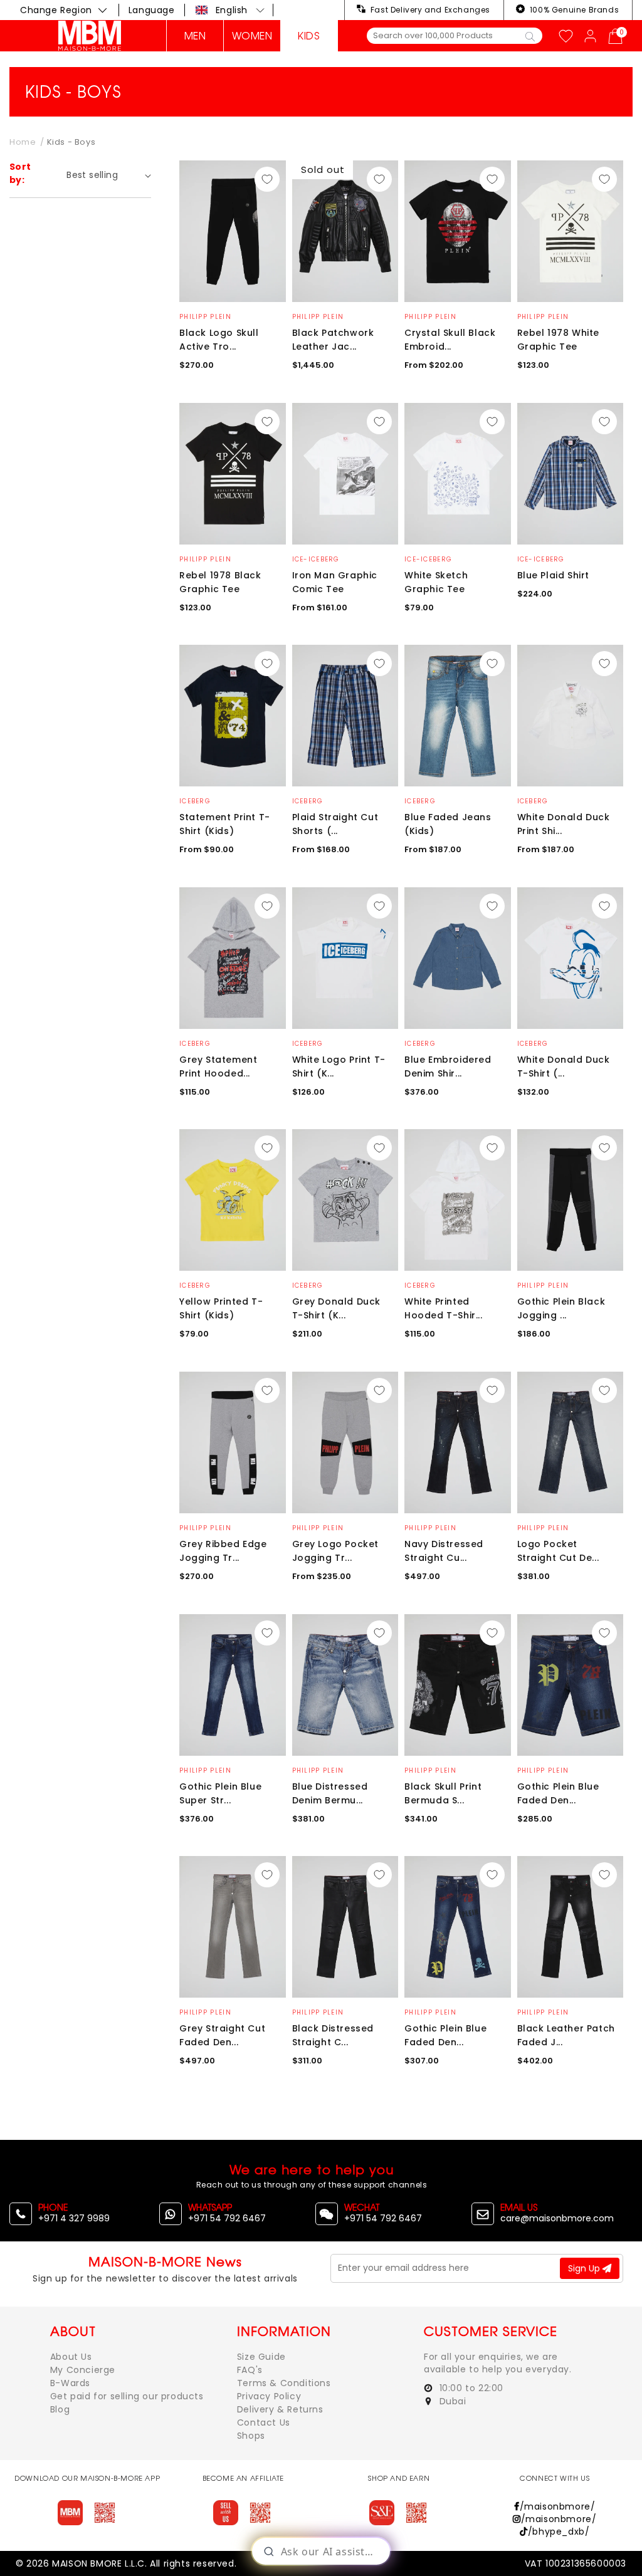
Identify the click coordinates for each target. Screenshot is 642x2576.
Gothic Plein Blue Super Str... (220, 1793)
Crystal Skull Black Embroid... (450, 340)
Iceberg (195, 801)
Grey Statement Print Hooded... (218, 1066)
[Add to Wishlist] (267, 179)
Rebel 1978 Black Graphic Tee (220, 582)
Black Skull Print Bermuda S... (443, 1793)
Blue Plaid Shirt (554, 575)
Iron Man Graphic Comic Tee (335, 582)
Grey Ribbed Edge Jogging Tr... (223, 1551)
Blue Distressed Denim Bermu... (330, 1793)
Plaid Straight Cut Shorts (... (335, 824)
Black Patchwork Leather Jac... (333, 340)
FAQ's (250, 2370)
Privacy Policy (269, 2396)
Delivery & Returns (280, 2409)
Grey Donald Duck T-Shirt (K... (337, 1308)
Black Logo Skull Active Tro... (219, 340)
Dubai (451, 2401)
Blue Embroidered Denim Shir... (448, 1066)
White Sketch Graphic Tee (436, 582)
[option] (233, 232)
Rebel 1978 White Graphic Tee (559, 340)
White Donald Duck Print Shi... (564, 824)
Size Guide (261, 2357)
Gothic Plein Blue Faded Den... (558, 1793)
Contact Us (264, 2422)
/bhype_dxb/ (559, 2532)
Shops (251, 2436)
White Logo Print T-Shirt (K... (339, 1066)
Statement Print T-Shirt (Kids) (225, 824)
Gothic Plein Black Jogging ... (561, 1308)
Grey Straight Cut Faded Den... (222, 2035)
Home (23, 142)
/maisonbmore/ (557, 2506)
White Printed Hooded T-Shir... (444, 1308)
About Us (71, 2357)
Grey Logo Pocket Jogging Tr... (336, 1551)
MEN (195, 36)
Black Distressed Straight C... (333, 2035)
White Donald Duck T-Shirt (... (564, 1066)
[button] (230, 10)
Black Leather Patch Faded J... (566, 2035)
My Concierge (83, 2370)
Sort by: (20, 173)
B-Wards (70, 2383)
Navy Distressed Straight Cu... (444, 1551)
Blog (60, 2409)
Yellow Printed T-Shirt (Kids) (221, 1308)
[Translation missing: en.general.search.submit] (530, 36)
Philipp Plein (205, 317)
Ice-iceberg (316, 559)
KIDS (309, 36)
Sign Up (585, 2268)
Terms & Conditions (284, 2383)
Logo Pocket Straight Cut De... (558, 1551)
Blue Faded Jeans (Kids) (448, 824)
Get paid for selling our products (127, 2396)
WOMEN (252, 36)
